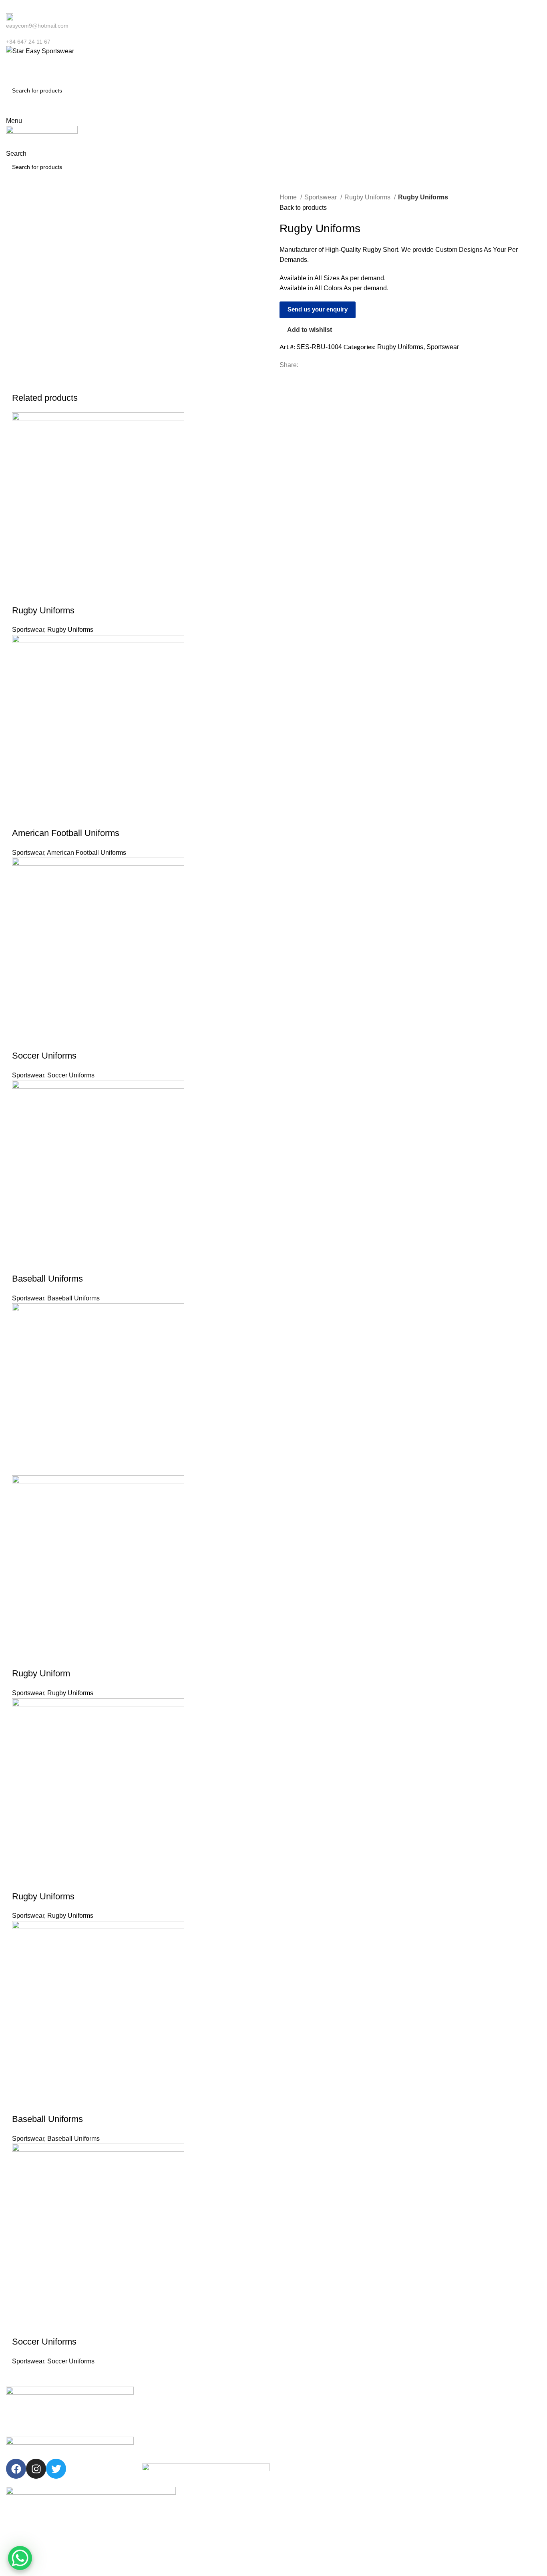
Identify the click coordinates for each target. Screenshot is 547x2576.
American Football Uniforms (66, 833)
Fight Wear (292, 2434)
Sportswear (321, 197)
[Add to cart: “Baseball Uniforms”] (22, 1263)
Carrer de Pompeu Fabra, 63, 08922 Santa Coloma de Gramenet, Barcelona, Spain (471, 2451)
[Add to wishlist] (65, 595)
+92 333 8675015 (438, 2421)
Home (289, 197)
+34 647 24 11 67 (438, 2407)
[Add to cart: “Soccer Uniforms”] (22, 1040)
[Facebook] (16, 2469)
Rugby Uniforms (368, 197)
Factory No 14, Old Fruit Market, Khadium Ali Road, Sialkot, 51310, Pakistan (473, 2473)
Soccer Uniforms (44, 1056)
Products (153, 2434)
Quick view (44, 595)
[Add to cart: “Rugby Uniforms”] (22, 595)
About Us (153, 2421)
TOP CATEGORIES (302, 2393)
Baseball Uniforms (47, 1279)
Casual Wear (294, 2421)
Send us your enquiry (318, 309)
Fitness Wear (294, 2448)
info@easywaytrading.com (449, 2434)
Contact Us (156, 2448)
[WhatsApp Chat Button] (20, 2558)
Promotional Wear (300, 2462)
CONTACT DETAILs (439, 2393)
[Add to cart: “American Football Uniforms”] (22, 817)
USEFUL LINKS (162, 2393)
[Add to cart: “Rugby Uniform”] (22, 1658)
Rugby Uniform (41, 1673)
